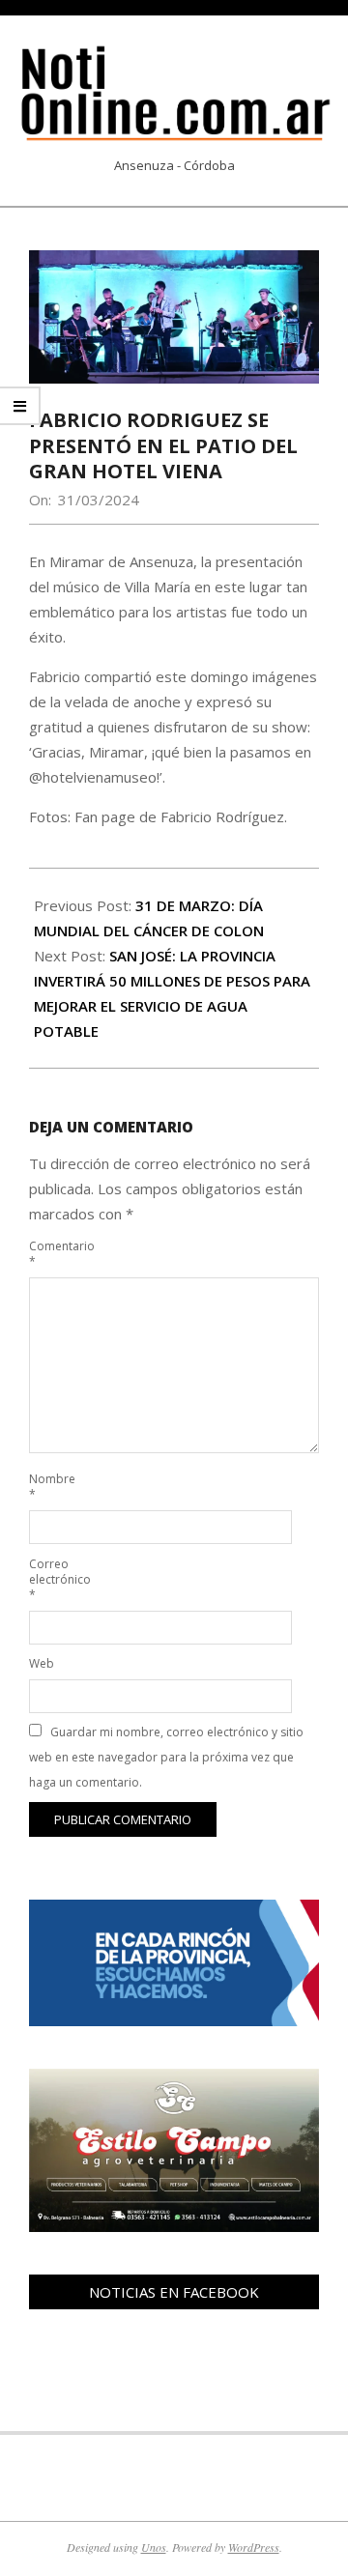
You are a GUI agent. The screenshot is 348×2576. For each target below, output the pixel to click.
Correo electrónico (51, 1579)
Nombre (51, 1487)
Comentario (51, 1254)
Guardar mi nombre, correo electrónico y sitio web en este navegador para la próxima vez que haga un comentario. (166, 1757)
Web (42, 1663)
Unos (154, 2547)
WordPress (254, 2547)
